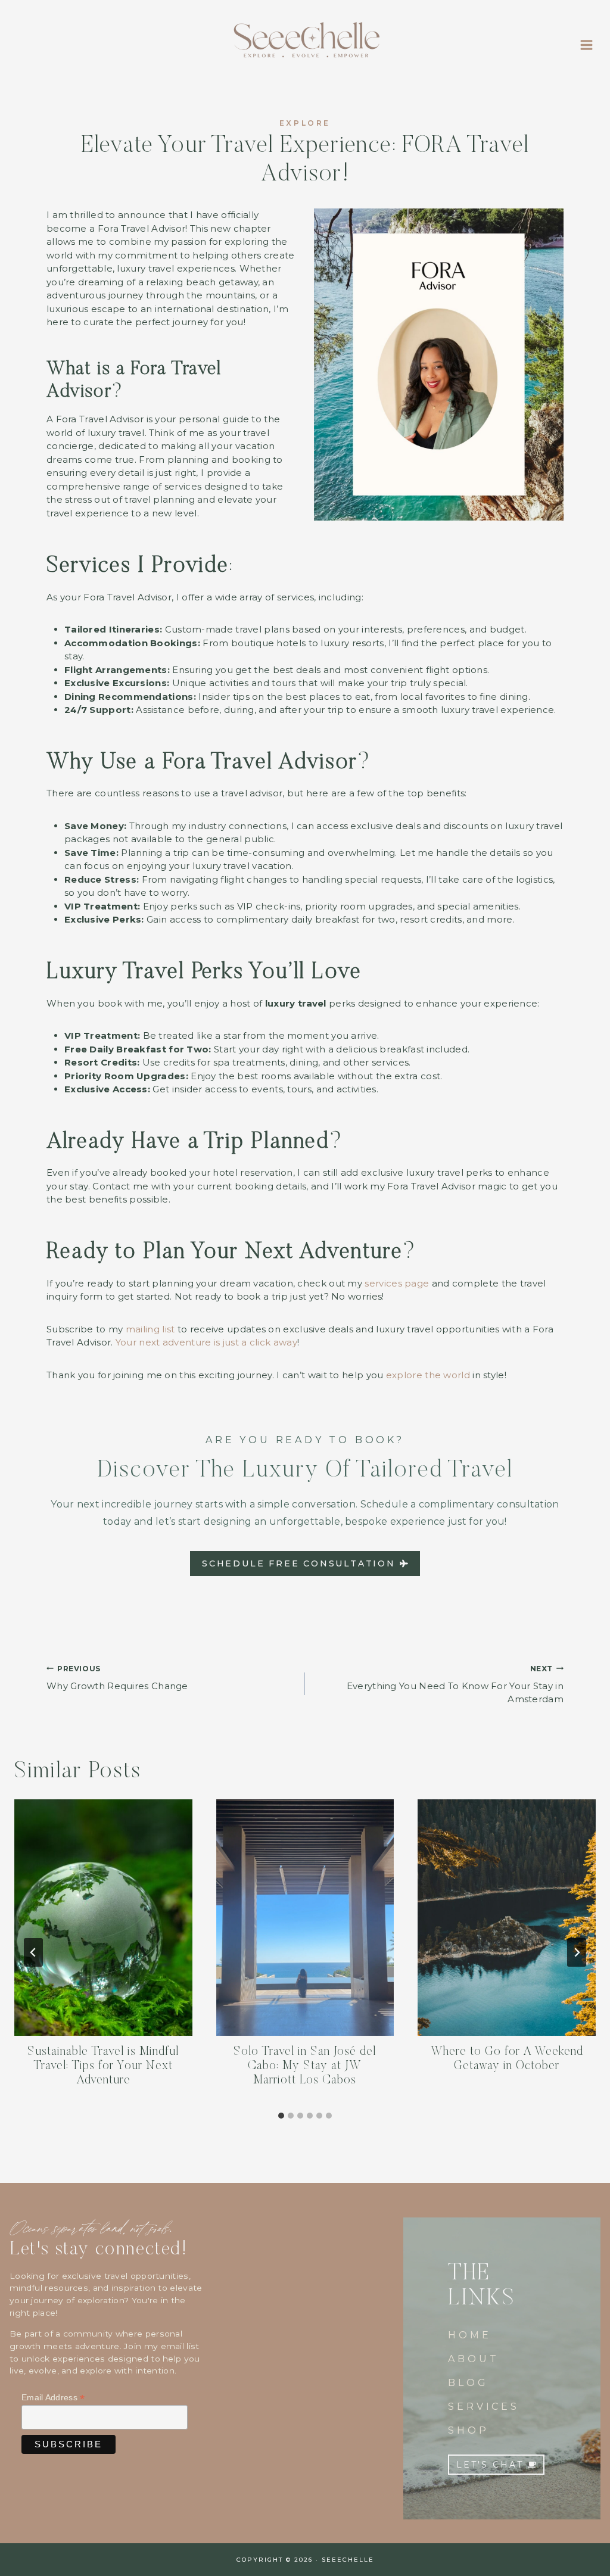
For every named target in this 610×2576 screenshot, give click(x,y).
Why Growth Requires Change (117, 1678)
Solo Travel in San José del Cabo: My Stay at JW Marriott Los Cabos (305, 2066)
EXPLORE (305, 123)
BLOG (468, 2383)
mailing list (150, 1329)
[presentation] (103, 1918)
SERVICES (483, 2407)
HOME (469, 2335)
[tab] (281, 2116)
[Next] (577, 1952)
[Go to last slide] (33, 1952)
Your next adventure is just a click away (206, 1342)
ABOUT (473, 2359)
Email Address (53, 2398)
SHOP (468, 2430)
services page (397, 1283)
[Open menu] (586, 45)
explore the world (428, 1375)
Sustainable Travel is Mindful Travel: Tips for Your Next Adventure (103, 2066)
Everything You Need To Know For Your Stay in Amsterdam (455, 1685)
